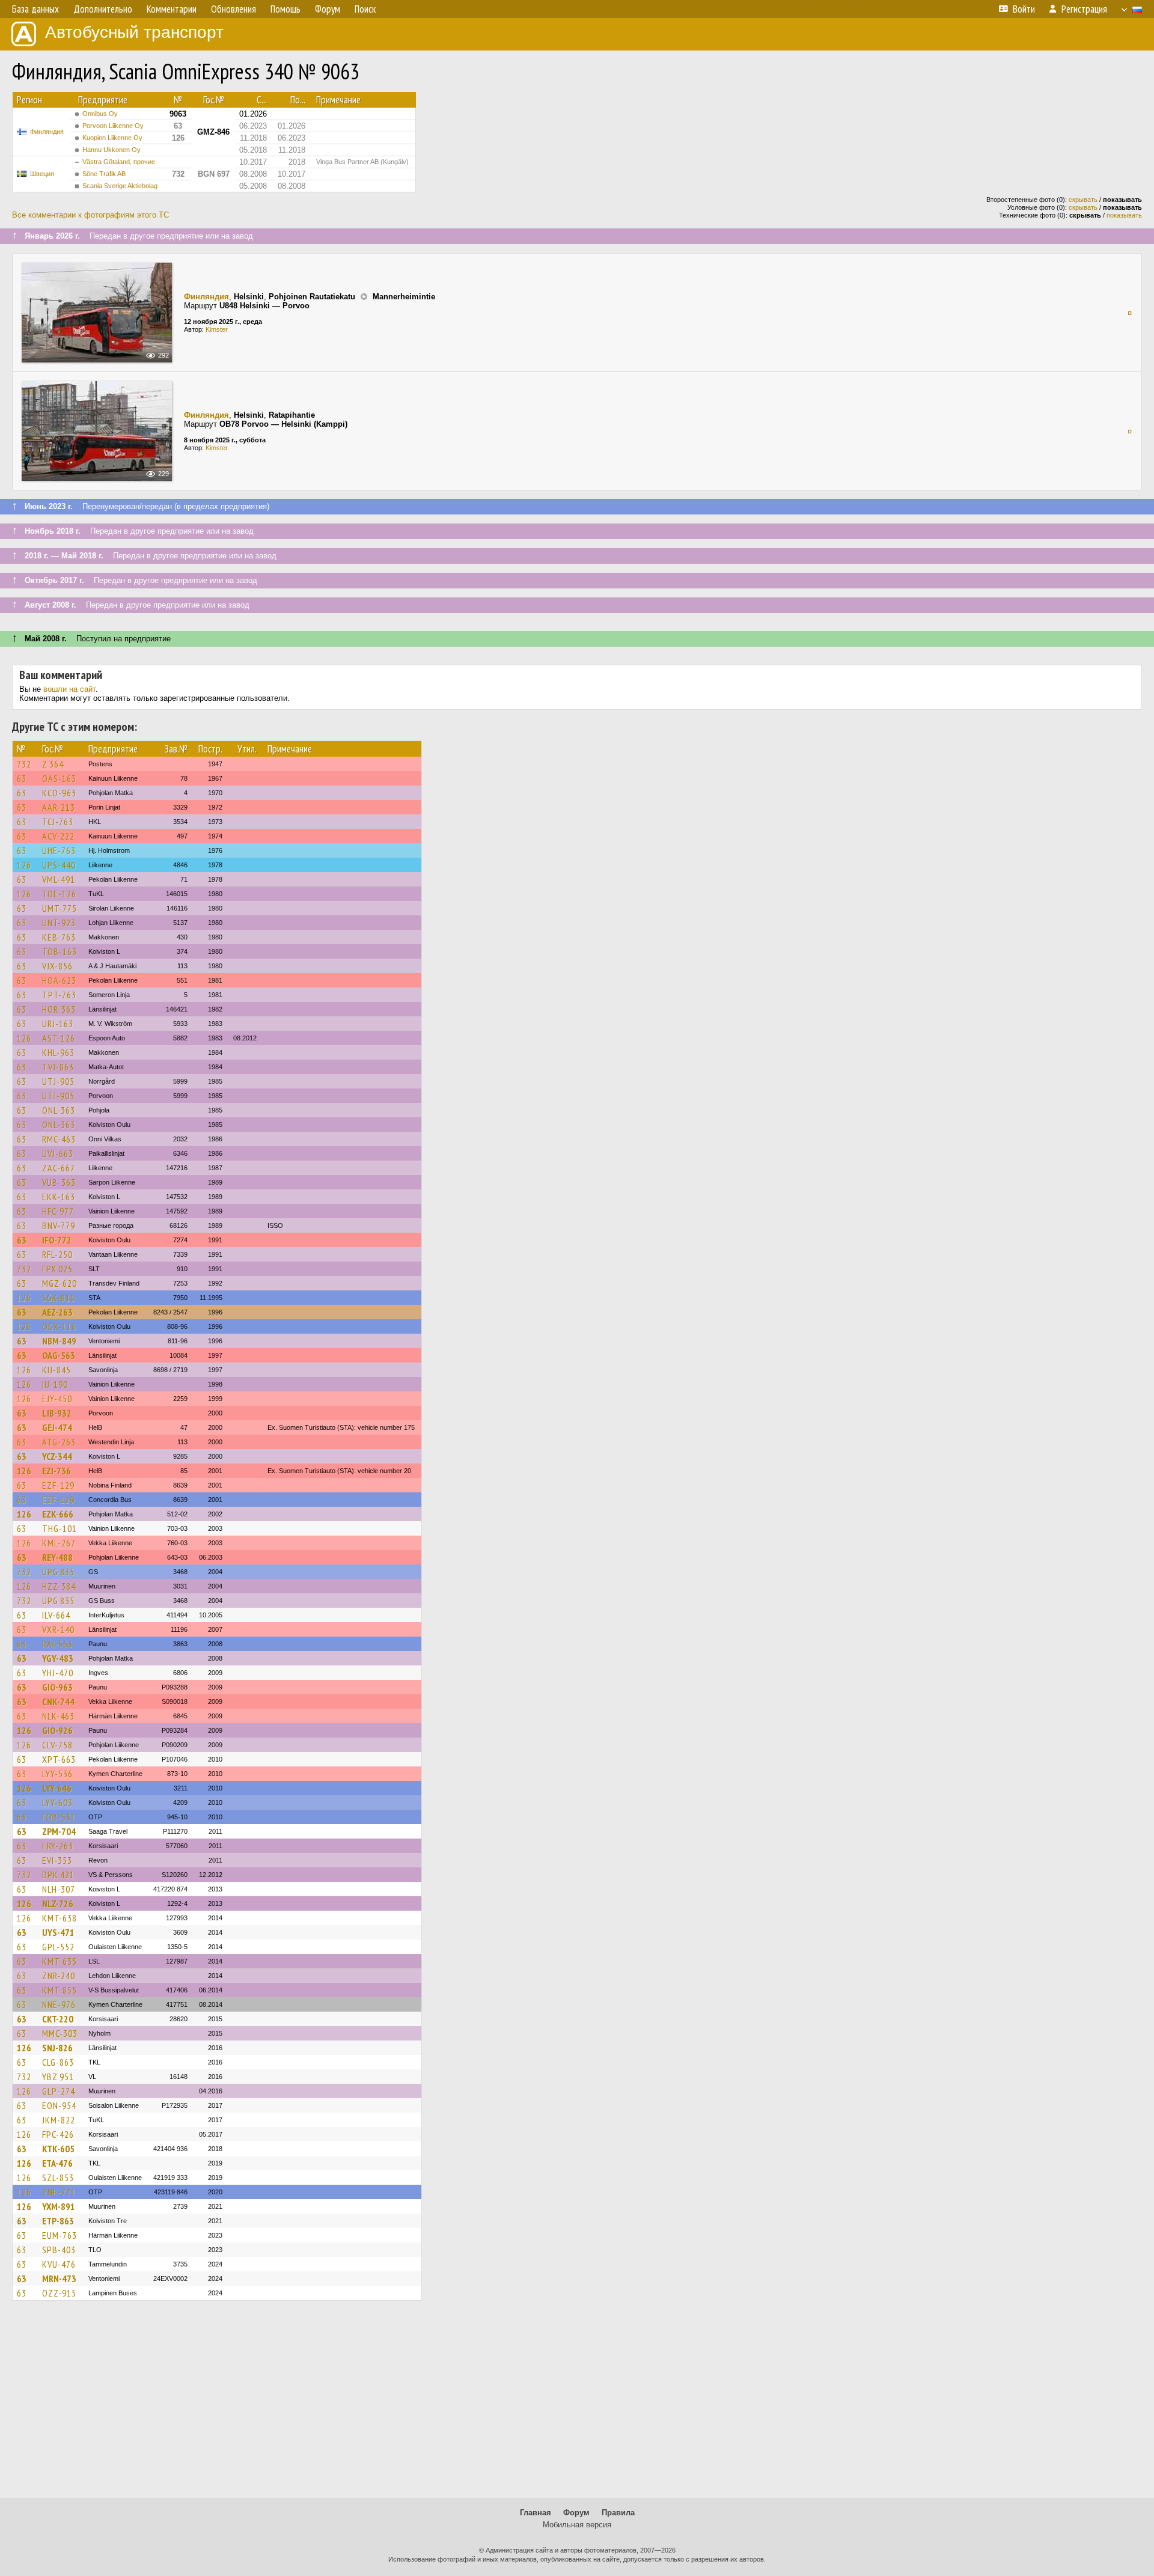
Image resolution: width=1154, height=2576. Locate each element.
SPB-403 (59, 2250)
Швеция (42, 174)
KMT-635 (60, 1961)
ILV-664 (56, 1615)
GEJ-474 (57, 1427)
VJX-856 (57, 966)
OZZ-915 (59, 2293)
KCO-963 (59, 793)
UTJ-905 (58, 1081)
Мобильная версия (577, 2525)
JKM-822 (59, 2120)
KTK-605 (58, 2149)
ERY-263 (58, 1846)
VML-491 (59, 879)
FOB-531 (59, 1817)
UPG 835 (58, 1572)
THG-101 (60, 1528)
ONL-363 (59, 1110)
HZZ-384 (59, 1586)
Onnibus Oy (100, 114)
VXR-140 (58, 1629)
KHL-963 (58, 1052)
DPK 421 (58, 1875)
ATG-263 (59, 1442)
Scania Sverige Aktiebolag (120, 186)
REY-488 (57, 1557)
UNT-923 (59, 923)
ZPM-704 (59, 1831)
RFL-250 (57, 1254)
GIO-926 (57, 1730)
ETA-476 (57, 2163)
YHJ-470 (58, 1673)
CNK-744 (58, 1702)
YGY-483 (58, 1658)
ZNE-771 (59, 2192)
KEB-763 (59, 937)
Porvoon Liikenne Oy (113, 126)
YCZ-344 (57, 1456)
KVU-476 (59, 2264)
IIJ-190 (55, 1384)
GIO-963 (57, 1687)
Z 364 (53, 764)
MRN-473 (59, 2278)
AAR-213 (59, 807)
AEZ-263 (57, 1312)
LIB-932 (57, 1413)
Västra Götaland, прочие (119, 162)
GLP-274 (59, 2091)
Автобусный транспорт (134, 32)
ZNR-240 (59, 1976)
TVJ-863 (58, 1067)
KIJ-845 (56, 1370)
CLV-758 (57, 1745)
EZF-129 (58, 1485)
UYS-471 (58, 1932)
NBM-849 (59, 1341)
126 (24, 865)
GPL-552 (58, 1947)
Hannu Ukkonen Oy (111, 150)
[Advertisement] (577, 2405)
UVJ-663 (58, 1153)
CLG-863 (58, 2062)
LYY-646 (57, 1788)
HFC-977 (58, 1211)
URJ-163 (58, 1024)
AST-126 (59, 1038)
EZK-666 (58, 1514)
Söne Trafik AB (104, 174)
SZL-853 (58, 2178)
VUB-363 (59, 1182)
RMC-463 (59, 1139)
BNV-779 (59, 1225)
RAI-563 (57, 1644)
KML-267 (59, 1543)
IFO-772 (57, 1240)
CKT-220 (58, 2019)
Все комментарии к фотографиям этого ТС (90, 215)
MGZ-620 (60, 1283)
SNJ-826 (57, 2048)
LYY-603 (57, 1802)
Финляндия (47, 132)
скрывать (1083, 200)
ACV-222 (58, 836)
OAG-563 (59, 1355)
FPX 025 (57, 1269)
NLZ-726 (58, 1903)
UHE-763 (59, 850)
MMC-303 (60, 2033)
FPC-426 (58, 2134)
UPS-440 (59, 865)
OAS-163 (59, 778)
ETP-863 (58, 2221)
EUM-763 (60, 2235)
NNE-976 (59, 2004)
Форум (576, 2513)
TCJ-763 (58, 822)
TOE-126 (59, 894)
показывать (1124, 215)
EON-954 (59, 2105)
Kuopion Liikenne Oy (112, 138)
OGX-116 (59, 1326)
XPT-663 (59, 1759)
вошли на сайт (69, 689)
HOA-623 (59, 980)
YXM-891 (59, 2206)
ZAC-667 (59, 1168)
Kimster (217, 329)
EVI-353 (57, 1860)
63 (22, 778)
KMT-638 (60, 1918)
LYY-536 (57, 1774)
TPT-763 (59, 995)
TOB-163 (60, 951)
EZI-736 (56, 1471)
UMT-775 (60, 908)
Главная (536, 2513)
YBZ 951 (58, 2077)
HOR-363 (59, 1009)
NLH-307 (59, 1889)
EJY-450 (57, 1399)
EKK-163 (59, 1197)
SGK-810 (59, 1298)
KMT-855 (60, 1990)
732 (24, 764)
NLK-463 (58, 1716)
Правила (618, 2513)
